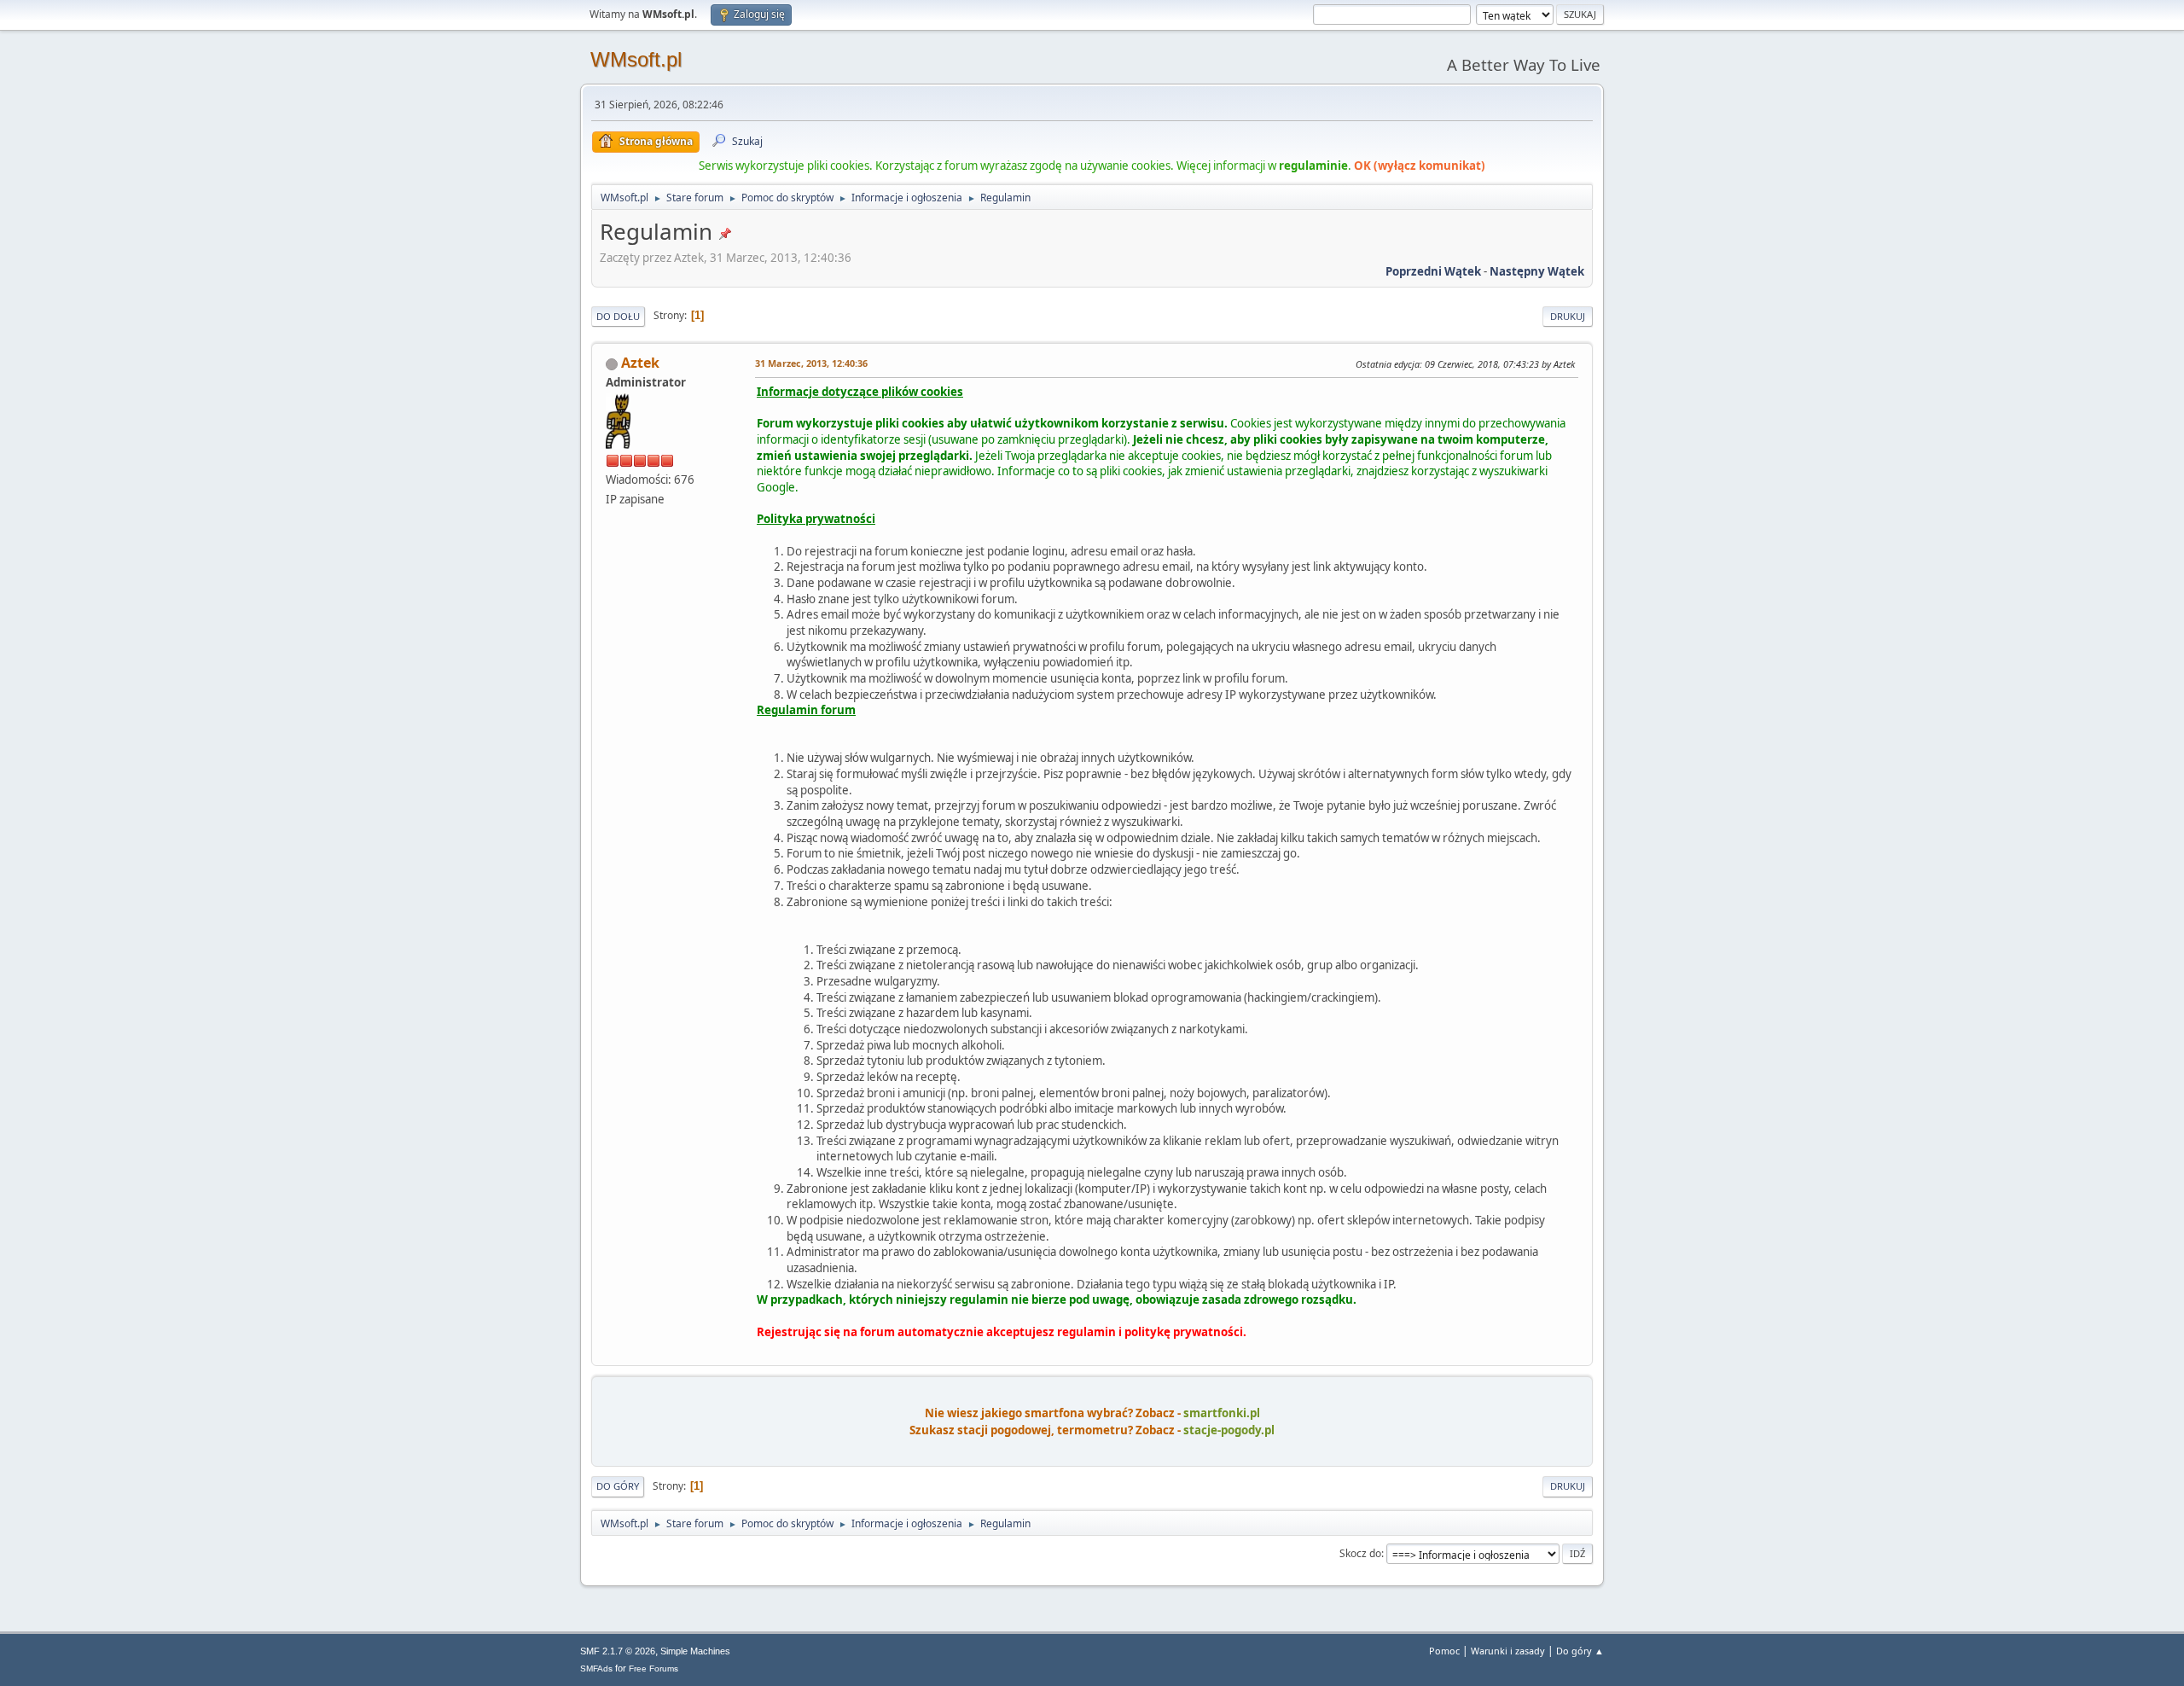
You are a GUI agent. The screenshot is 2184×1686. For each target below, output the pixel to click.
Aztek (640, 363)
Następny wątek (1537, 271)
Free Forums (653, 1669)
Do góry (618, 1486)
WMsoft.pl (636, 59)
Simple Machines (695, 1651)
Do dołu (618, 316)
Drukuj (1568, 316)
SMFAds (596, 1669)
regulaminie (1313, 166)
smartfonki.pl (1222, 1413)
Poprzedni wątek (1433, 271)
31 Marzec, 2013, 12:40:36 (811, 363)
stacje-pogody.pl (1229, 1430)
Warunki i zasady (1508, 1651)
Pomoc (1444, 1651)
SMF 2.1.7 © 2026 (618, 1651)
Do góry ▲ (1580, 1651)
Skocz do (1360, 1553)
